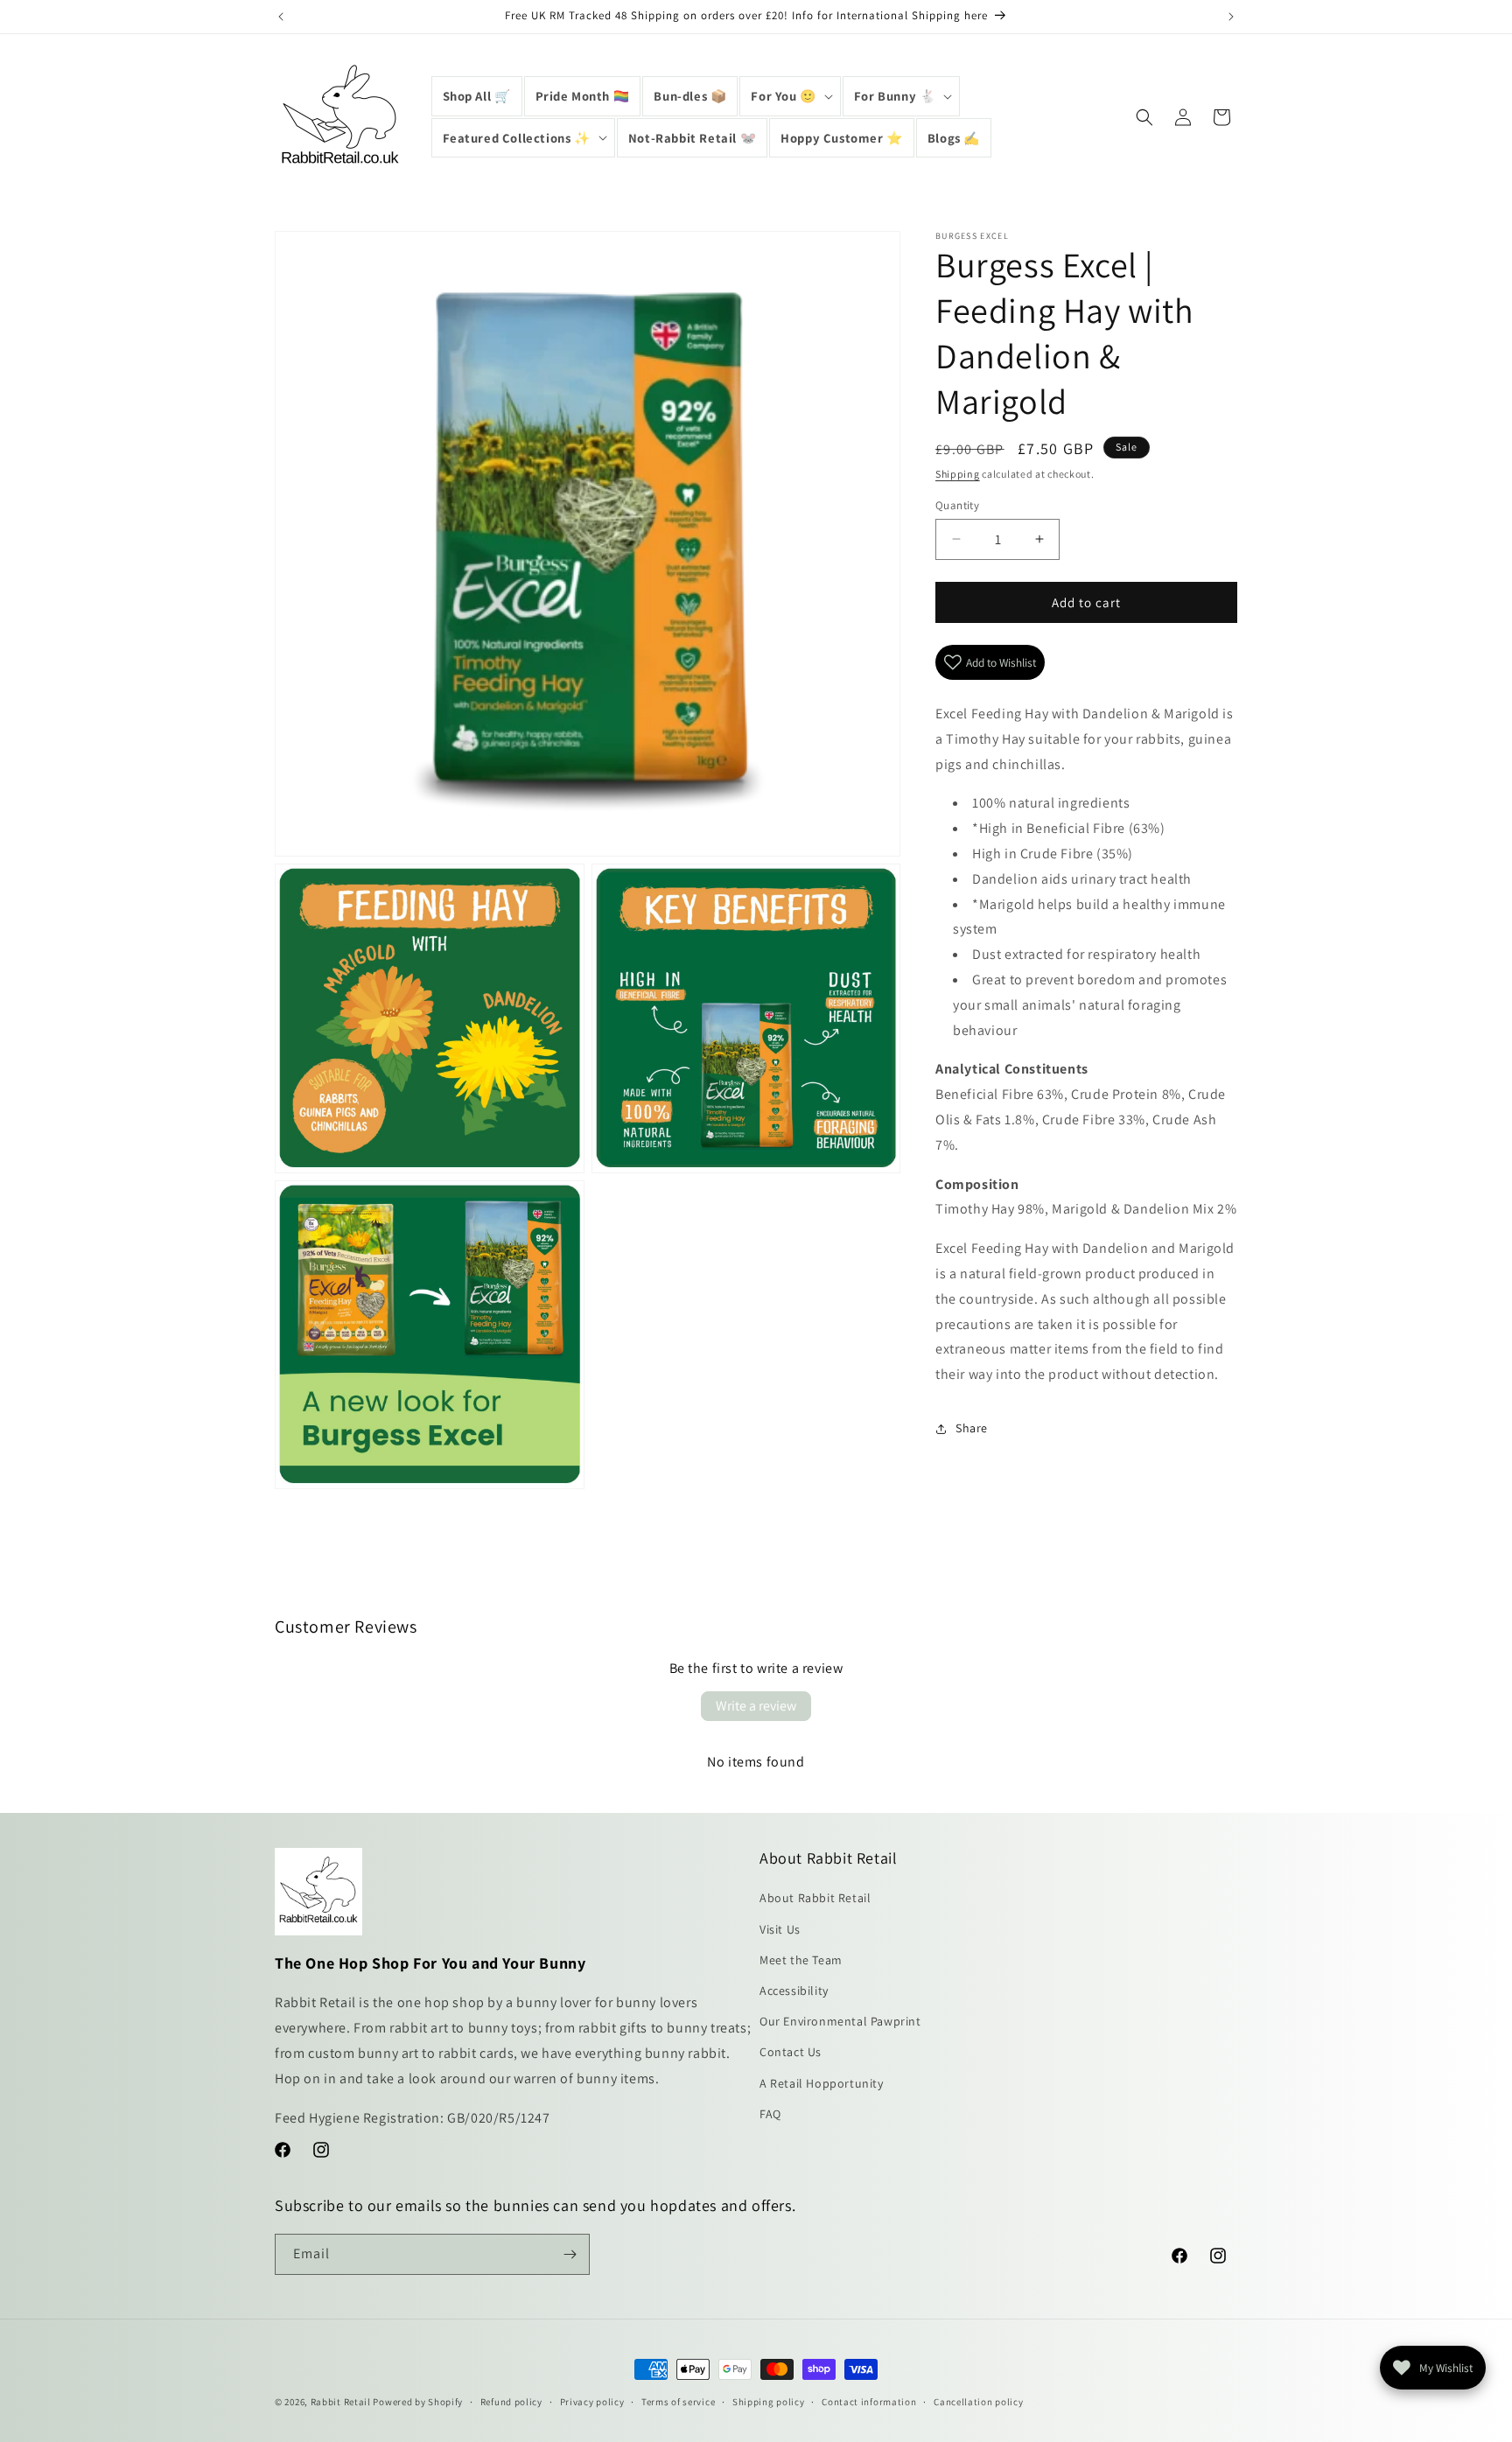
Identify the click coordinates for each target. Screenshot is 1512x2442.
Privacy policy (592, 2402)
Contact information (869, 2402)
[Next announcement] (1231, 17)
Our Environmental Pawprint (840, 2021)
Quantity (957, 504)
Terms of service (678, 2402)
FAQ (770, 2114)
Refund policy (511, 2402)
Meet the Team (801, 1960)
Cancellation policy (978, 2402)
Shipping (958, 474)
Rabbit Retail (341, 2402)
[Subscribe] (570, 2254)
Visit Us (780, 1929)
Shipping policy (769, 2402)
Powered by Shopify (418, 2402)
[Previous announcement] (281, 17)
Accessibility (794, 1991)
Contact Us (791, 2052)
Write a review (756, 1706)
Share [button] (972, 1428)
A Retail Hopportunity (822, 2083)
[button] (790, 96)
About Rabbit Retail (815, 1898)
